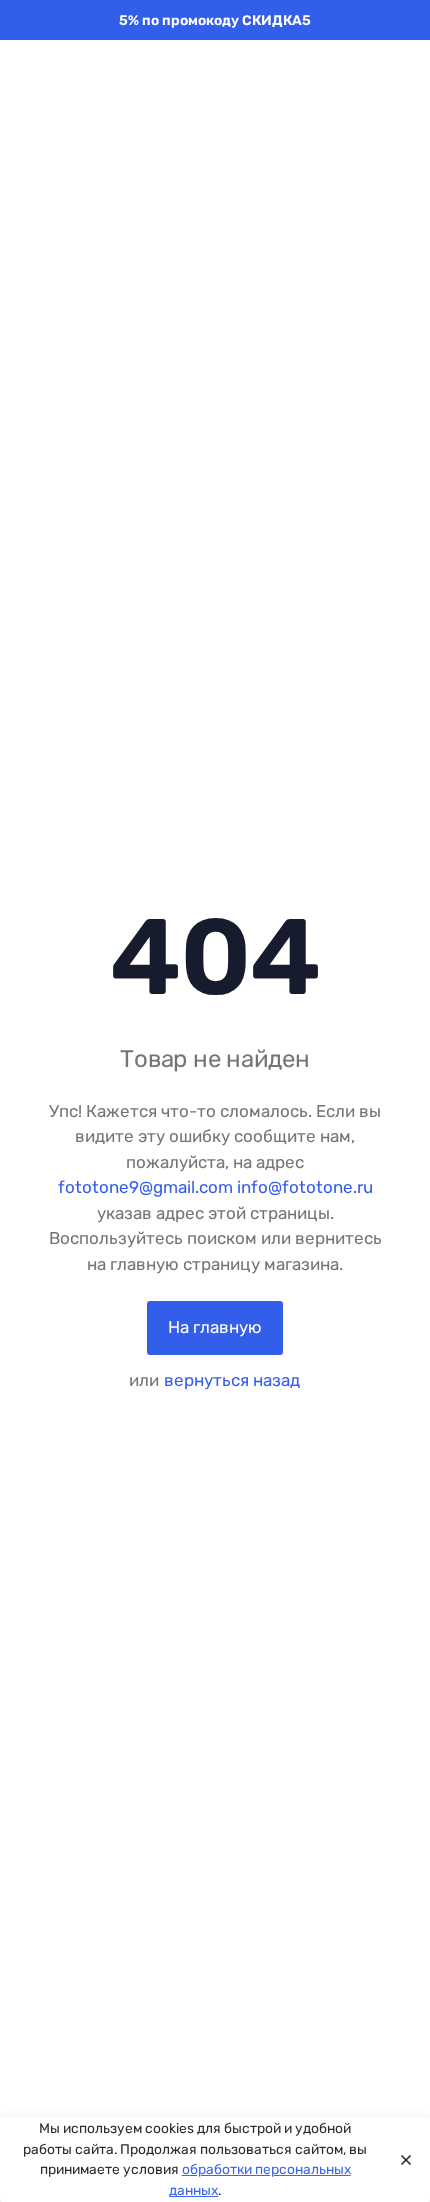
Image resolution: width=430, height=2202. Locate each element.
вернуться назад (232, 1380)
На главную (215, 1327)
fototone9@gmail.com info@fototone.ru (215, 1187)
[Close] (401, 2160)
